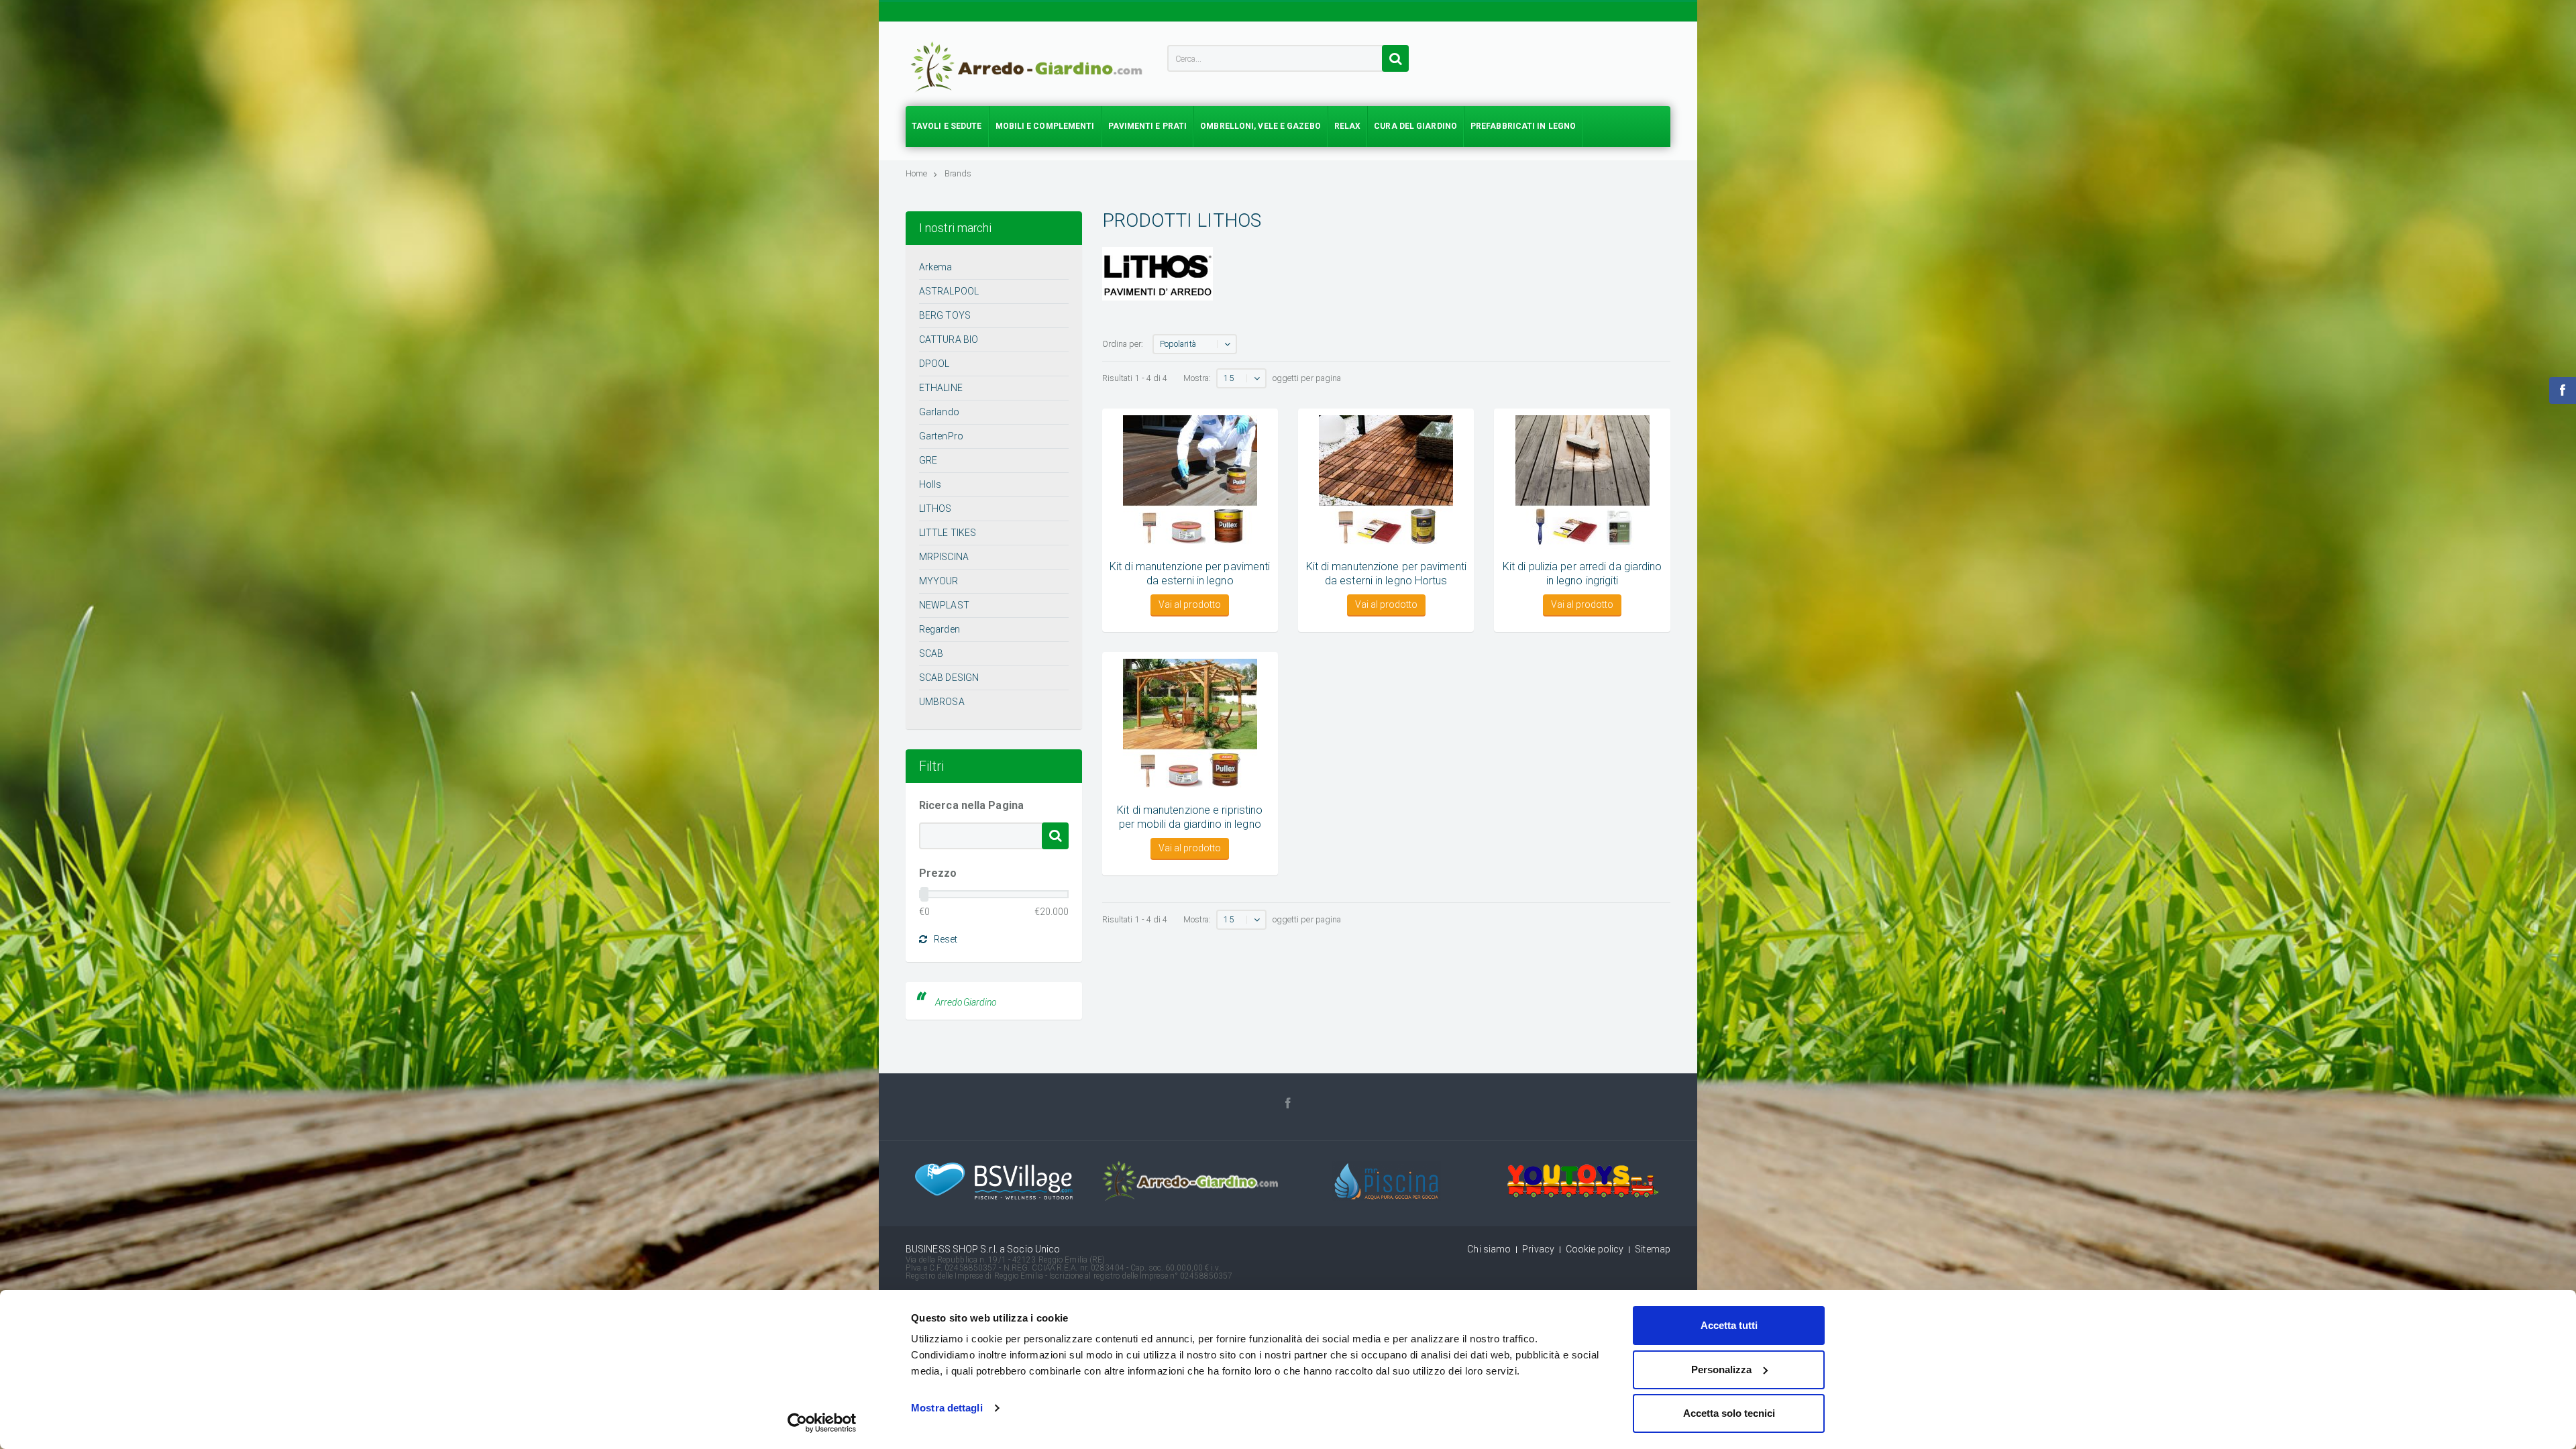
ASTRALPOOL (949, 291)
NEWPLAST (944, 605)
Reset (946, 939)
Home (916, 173)
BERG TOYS (945, 315)
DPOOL (934, 364)
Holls (930, 484)
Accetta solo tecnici (1729, 1413)
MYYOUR (939, 581)
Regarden (940, 629)
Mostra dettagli (947, 1408)
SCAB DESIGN (949, 678)
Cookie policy (1595, 1249)
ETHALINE (941, 388)
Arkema (936, 267)
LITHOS (935, 508)
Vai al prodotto (1190, 604)
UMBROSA (942, 702)
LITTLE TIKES (948, 533)
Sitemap (1653, 1249)
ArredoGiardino (966, 1002)
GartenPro (941, 436)
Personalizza (1721, 1370)
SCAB (931, 653)
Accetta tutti (1729, 1325)
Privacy (1538, 1249)
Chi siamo (1489, 1249)
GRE (928, 460)
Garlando (939, 412)
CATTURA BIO (949, 339)
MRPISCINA (944, 557)
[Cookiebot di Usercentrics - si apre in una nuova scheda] (822, 1423)
